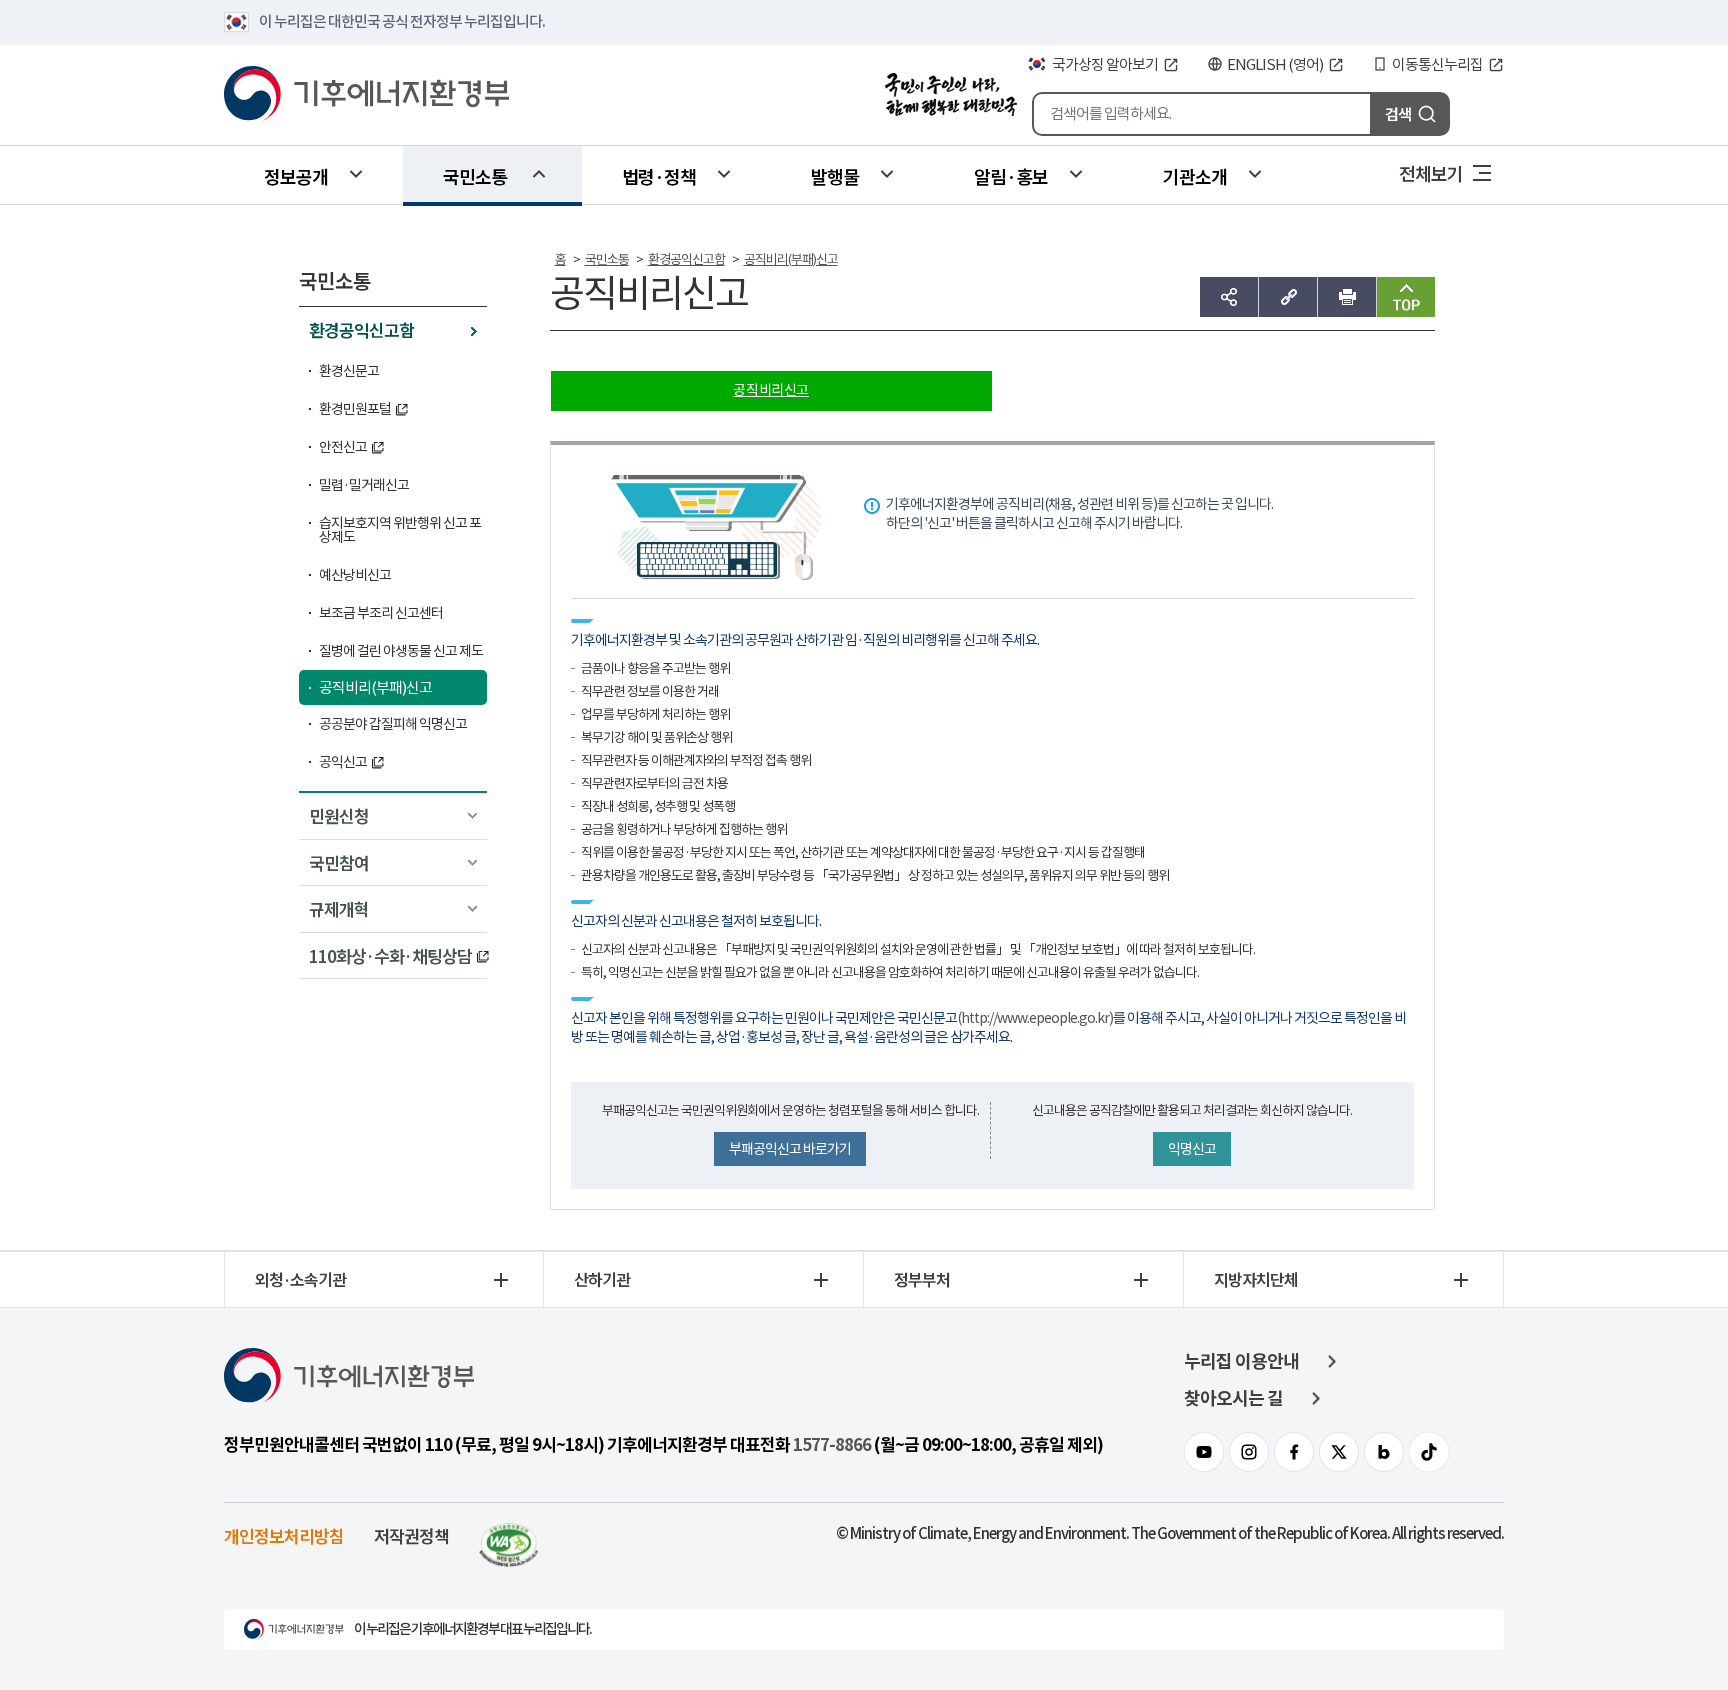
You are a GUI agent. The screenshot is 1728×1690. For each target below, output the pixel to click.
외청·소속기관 (300, 1279)
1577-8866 (832, 1445)
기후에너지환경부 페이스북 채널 (1294, 1452)
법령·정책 (659, 176)
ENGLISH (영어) (1275, 64)
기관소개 (1195, 176)
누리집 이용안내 (1241, 1361)
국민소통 (475, 176)
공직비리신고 (771, 390)
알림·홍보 (1011, 176)
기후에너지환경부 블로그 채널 (1384, 1452)
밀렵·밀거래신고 (364, 485)
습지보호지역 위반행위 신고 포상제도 (400, 530)
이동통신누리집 (1437, 64)
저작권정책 (411, 1535)
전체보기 (1431, 173)
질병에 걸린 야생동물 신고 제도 (401, 651)
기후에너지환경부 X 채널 (1339, 1452)
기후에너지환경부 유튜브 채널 (1204, 1452)
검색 (1398, 113)
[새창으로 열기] (509, 1535)
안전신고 (343, 447)
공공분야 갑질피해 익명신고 (393, 724)
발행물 (835, 176)
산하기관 (602, 1279)
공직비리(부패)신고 (375, 687)
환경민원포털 (355, 409)
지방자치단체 (1256, 1279)
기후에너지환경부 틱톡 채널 (1429, 1452)
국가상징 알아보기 (1105, 64)
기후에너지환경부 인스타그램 (1249, 1452)
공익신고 (343, 762)
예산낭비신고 (355, 575)
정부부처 (922, 1279)
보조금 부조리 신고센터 (381, 613)
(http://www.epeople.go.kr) (1035, 1018)
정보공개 (296, 176)
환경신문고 (349, 371)
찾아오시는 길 (1233, 1398)
